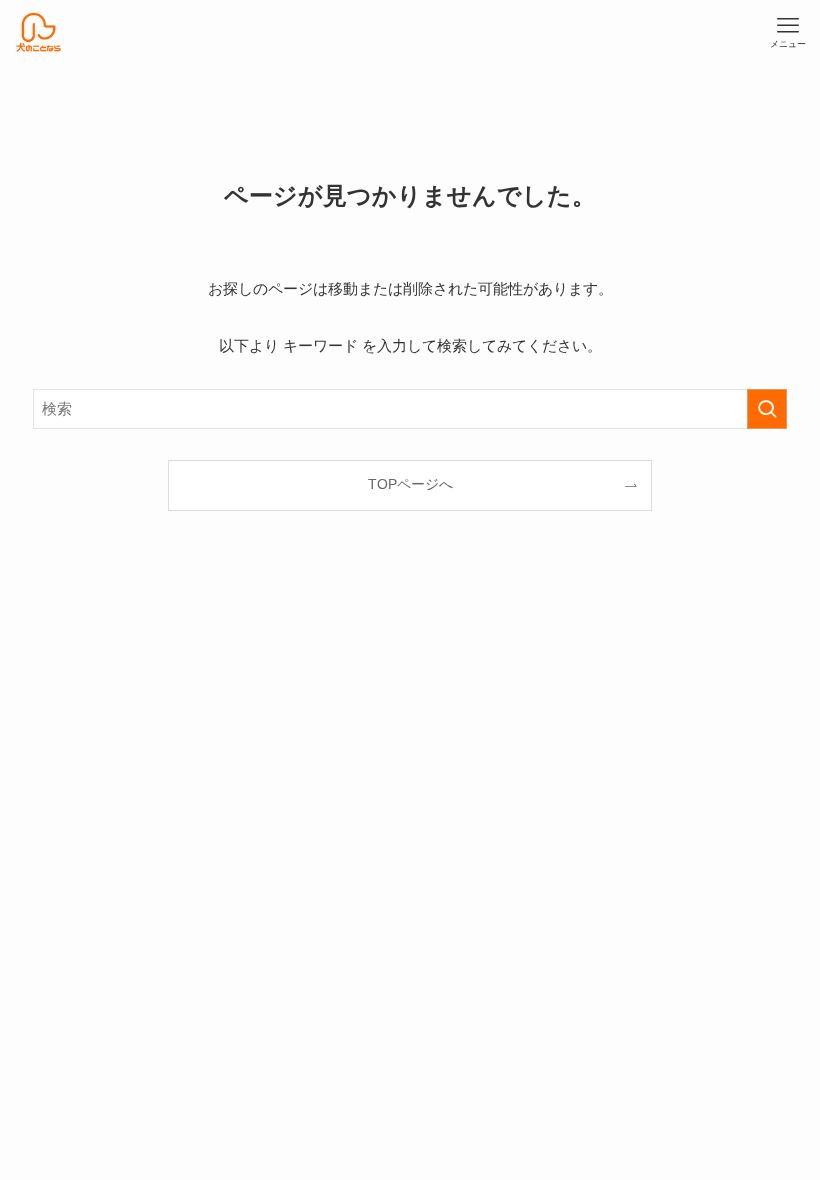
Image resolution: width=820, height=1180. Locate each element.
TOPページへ (410, 484)
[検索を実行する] (767, 409)
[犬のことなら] (38, 32)
